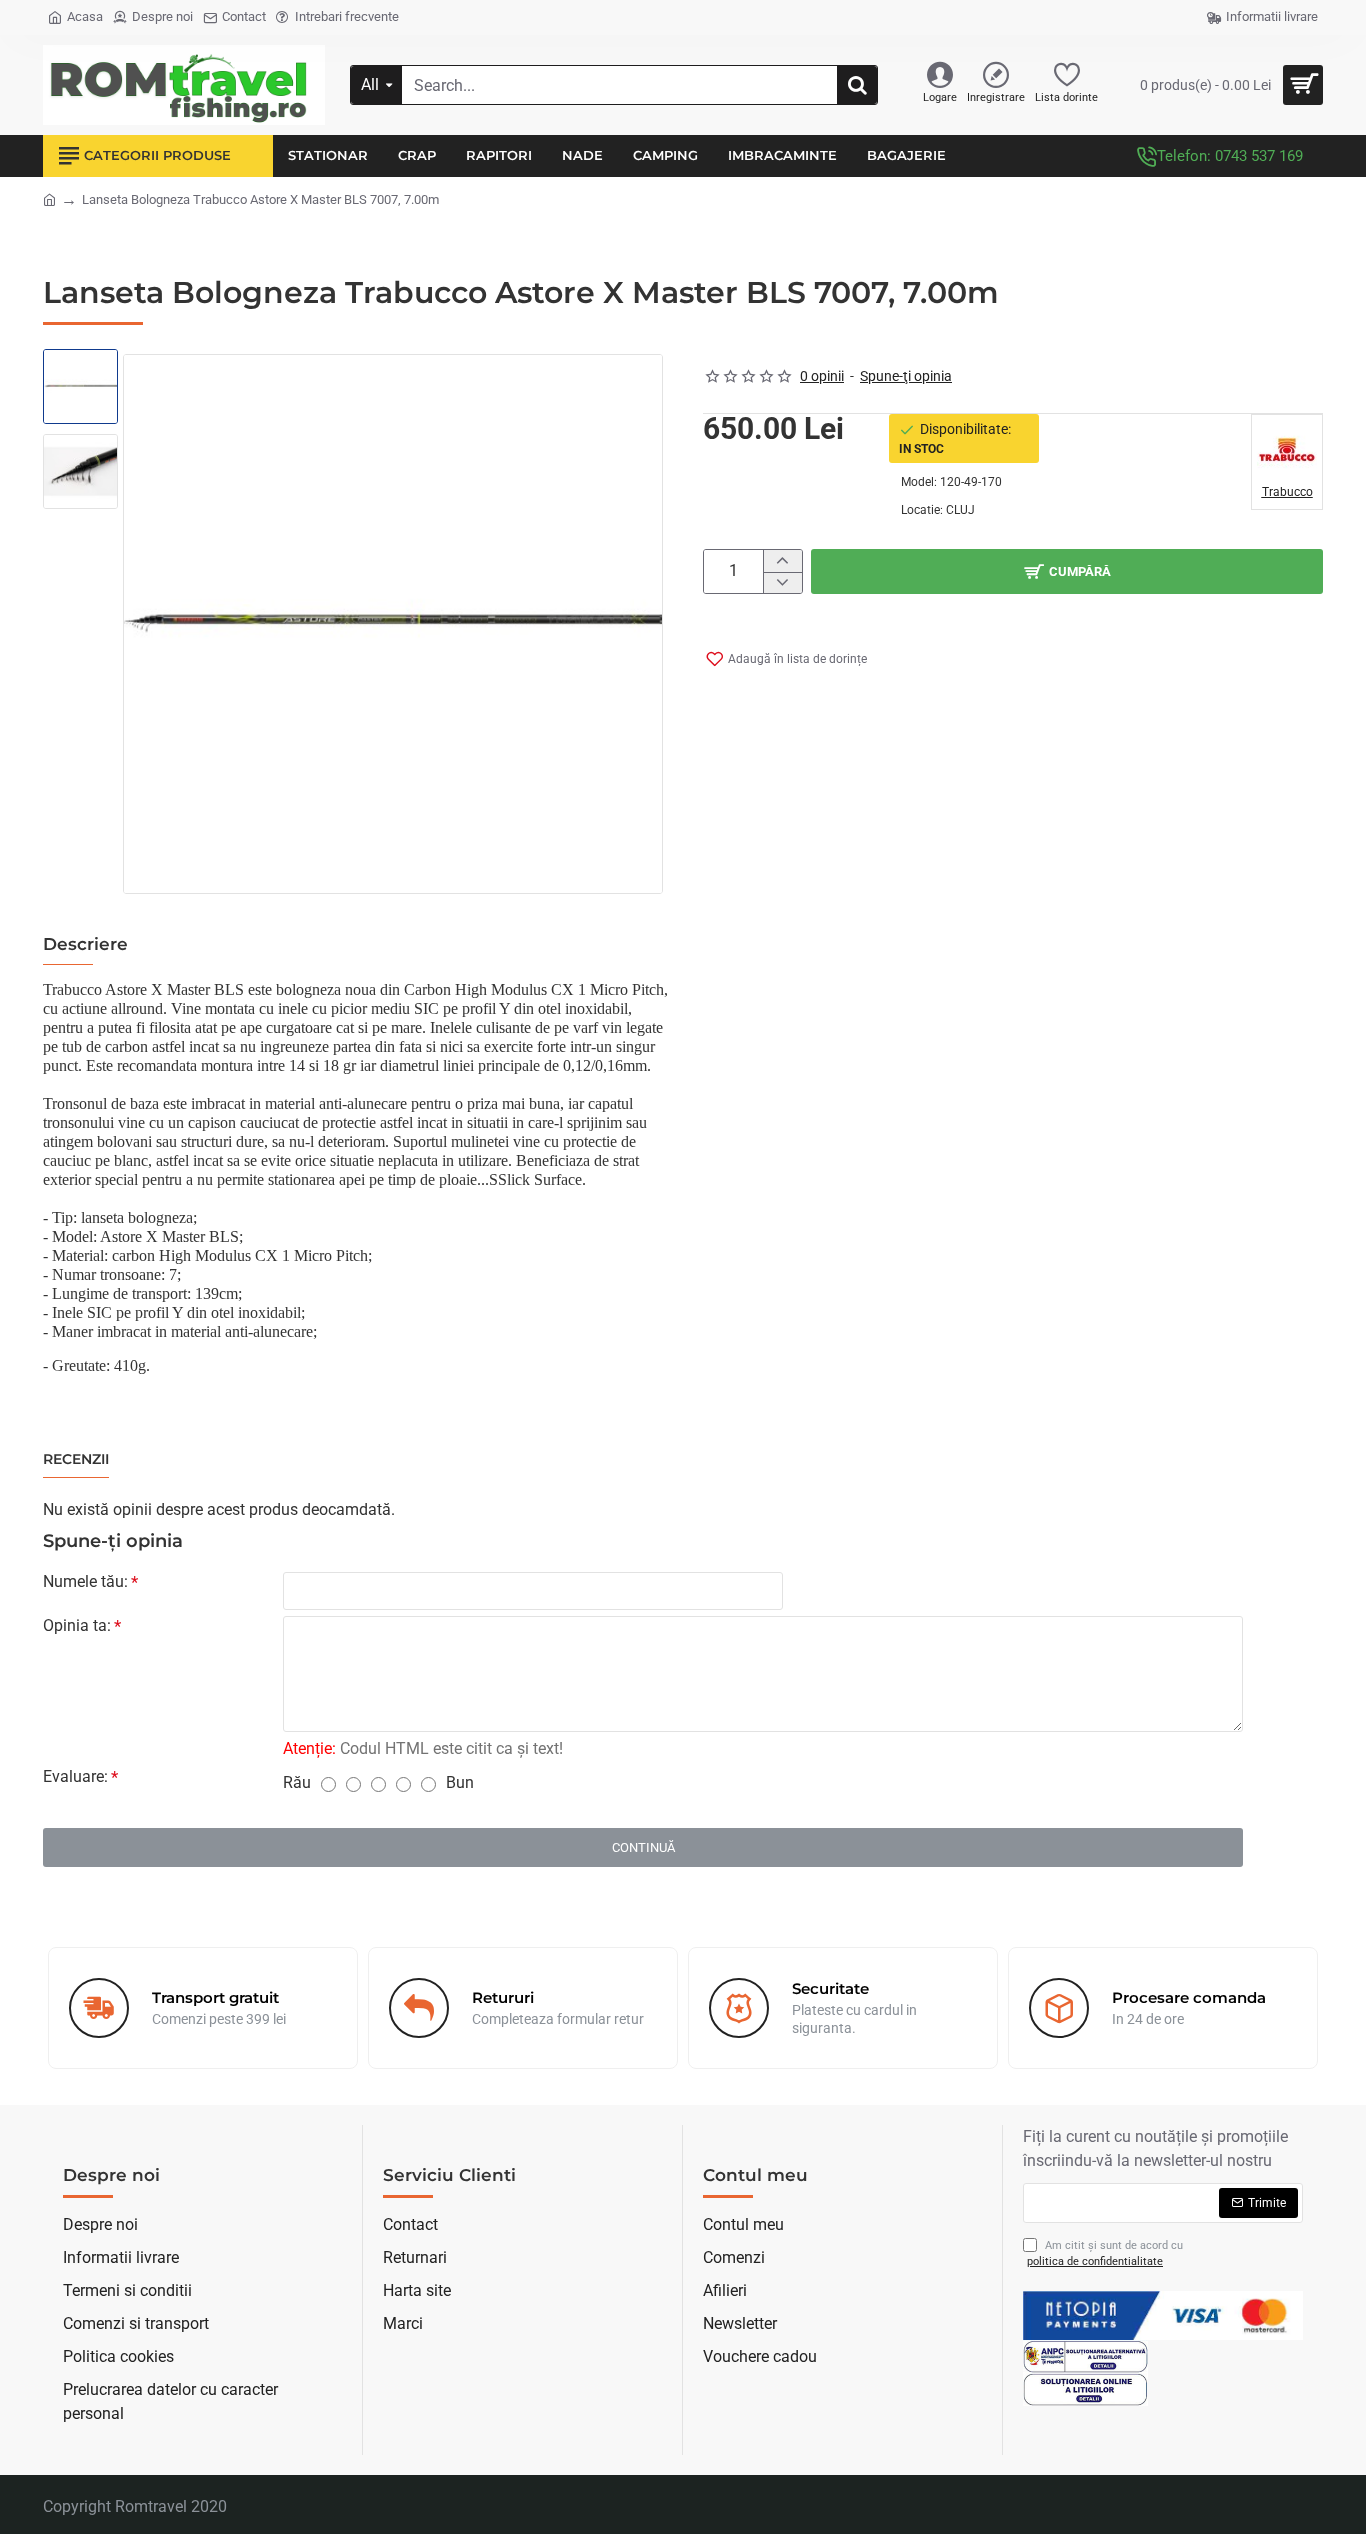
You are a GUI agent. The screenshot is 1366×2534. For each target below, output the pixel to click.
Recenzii (76, 1459)
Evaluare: (75, 1776)
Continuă (643, 1847)
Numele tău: (85, 1581)
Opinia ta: (77, 1625)
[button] (83, 374)
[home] (49, 198)
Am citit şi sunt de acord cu (1105, 2254)
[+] (782, 561)
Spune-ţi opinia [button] (906, 376)
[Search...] (857, 85)
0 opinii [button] (822, 376)
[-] (782, 583)
